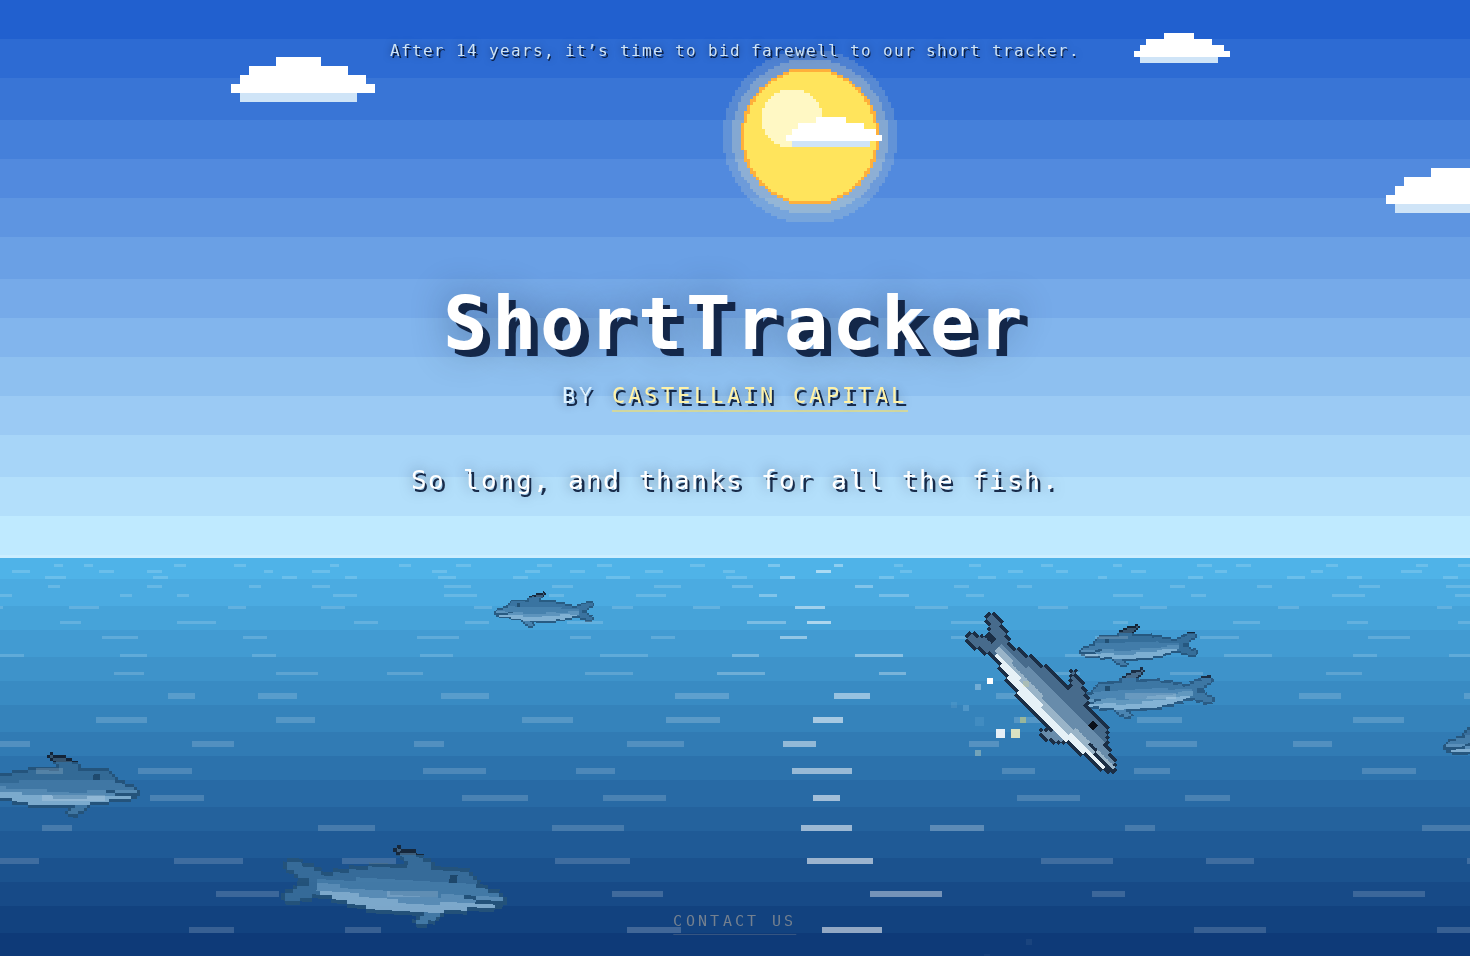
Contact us (734, 921)
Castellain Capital (760, 395)
